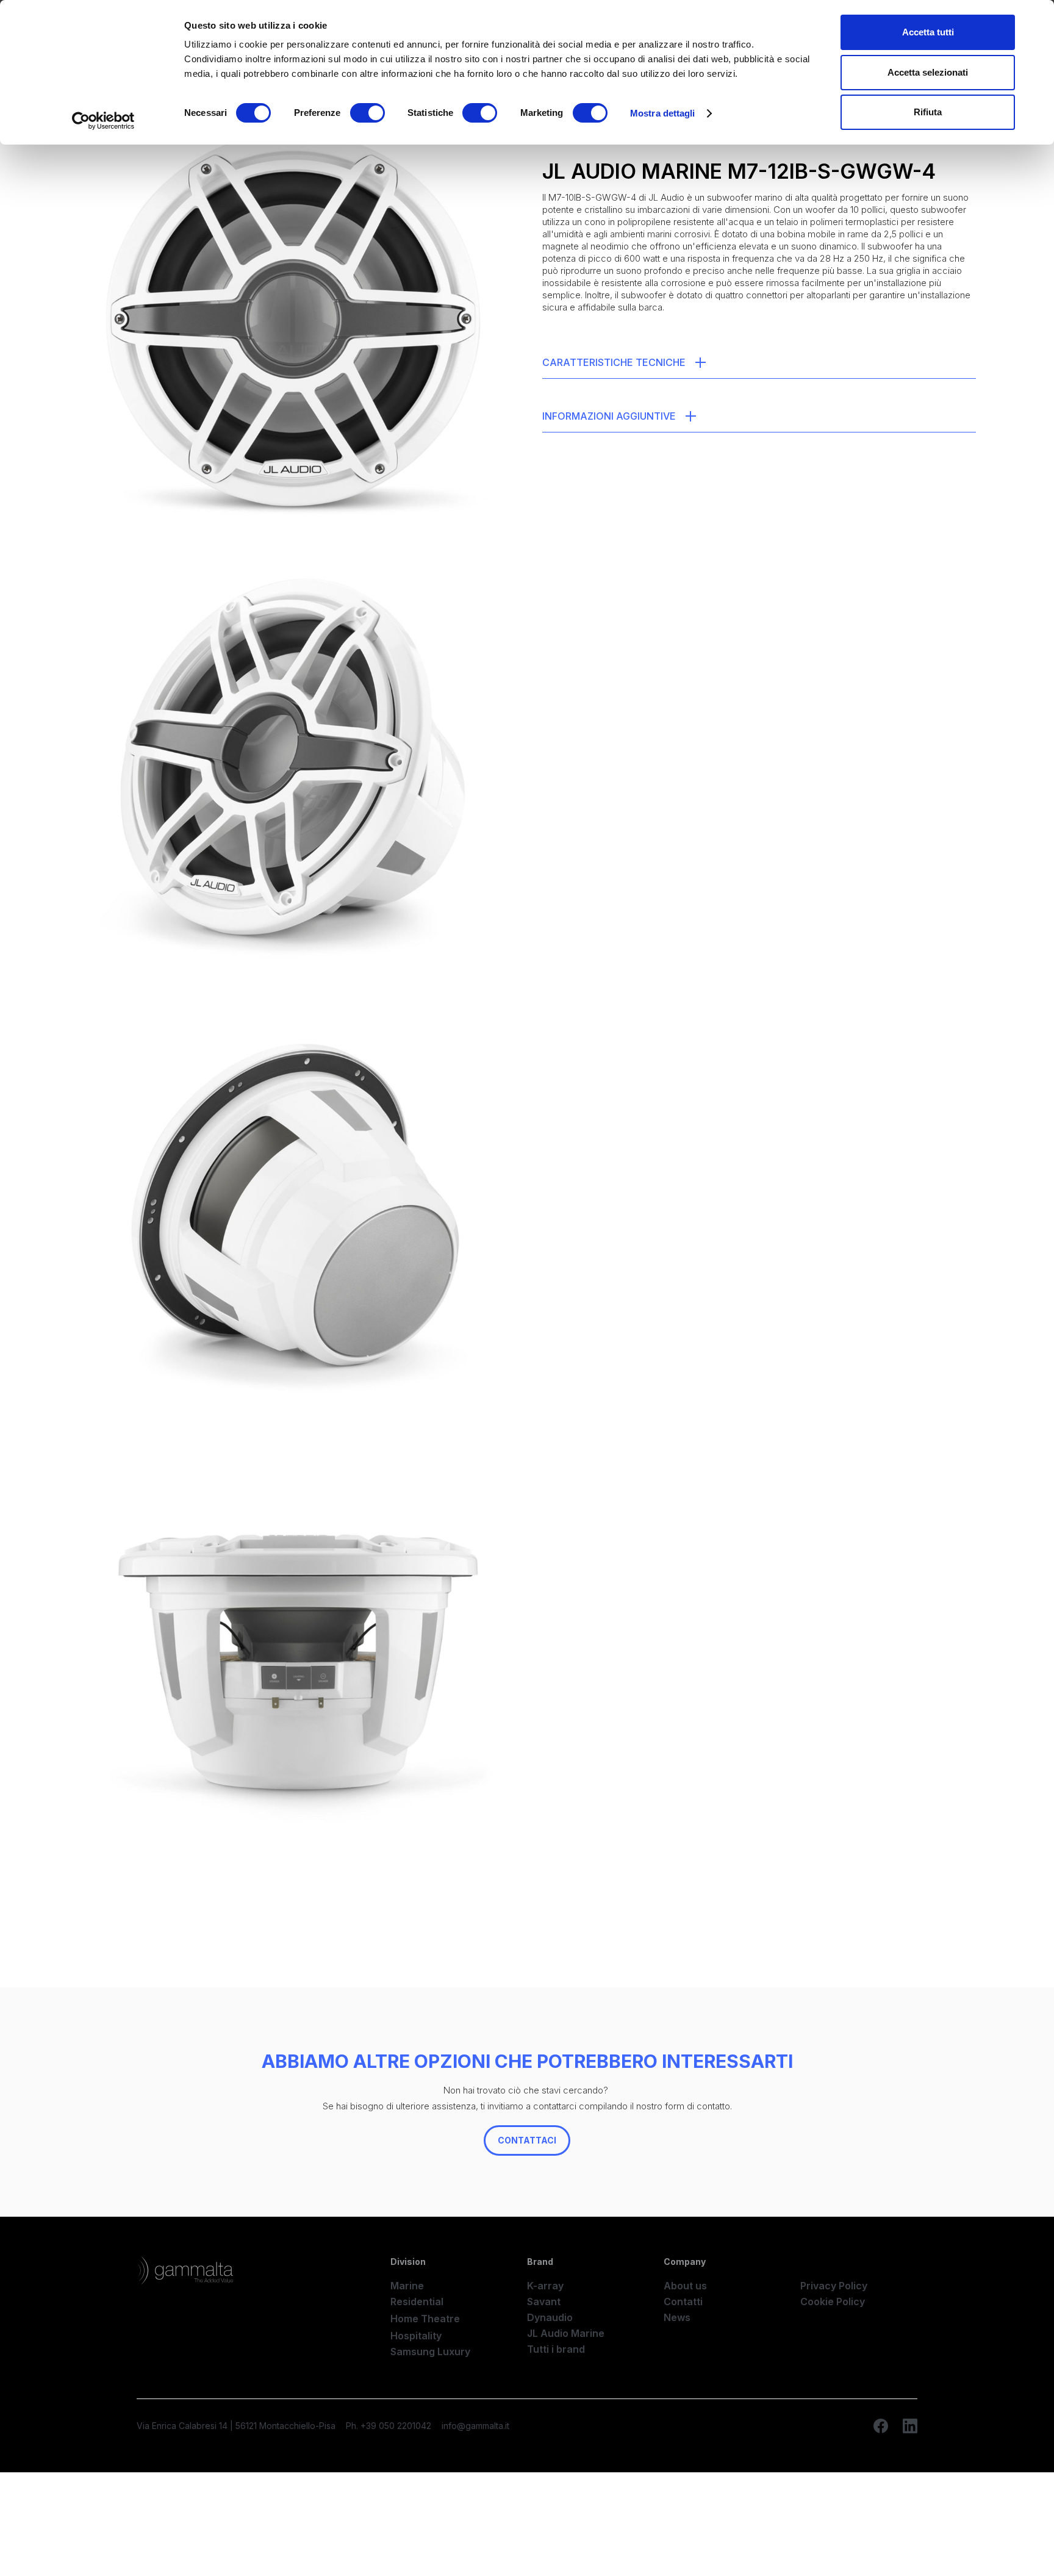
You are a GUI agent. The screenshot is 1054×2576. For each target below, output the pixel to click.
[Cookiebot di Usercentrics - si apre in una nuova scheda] (103, 121)
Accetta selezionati (928, 72)
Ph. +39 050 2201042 (389, 2426)
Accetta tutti (928, 32)
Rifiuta (928, 112)
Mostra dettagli (663, 113)
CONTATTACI (527, 2140)
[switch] (367, 113)
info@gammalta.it (475, 2426)
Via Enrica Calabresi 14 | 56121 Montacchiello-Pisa (236, 2426)
